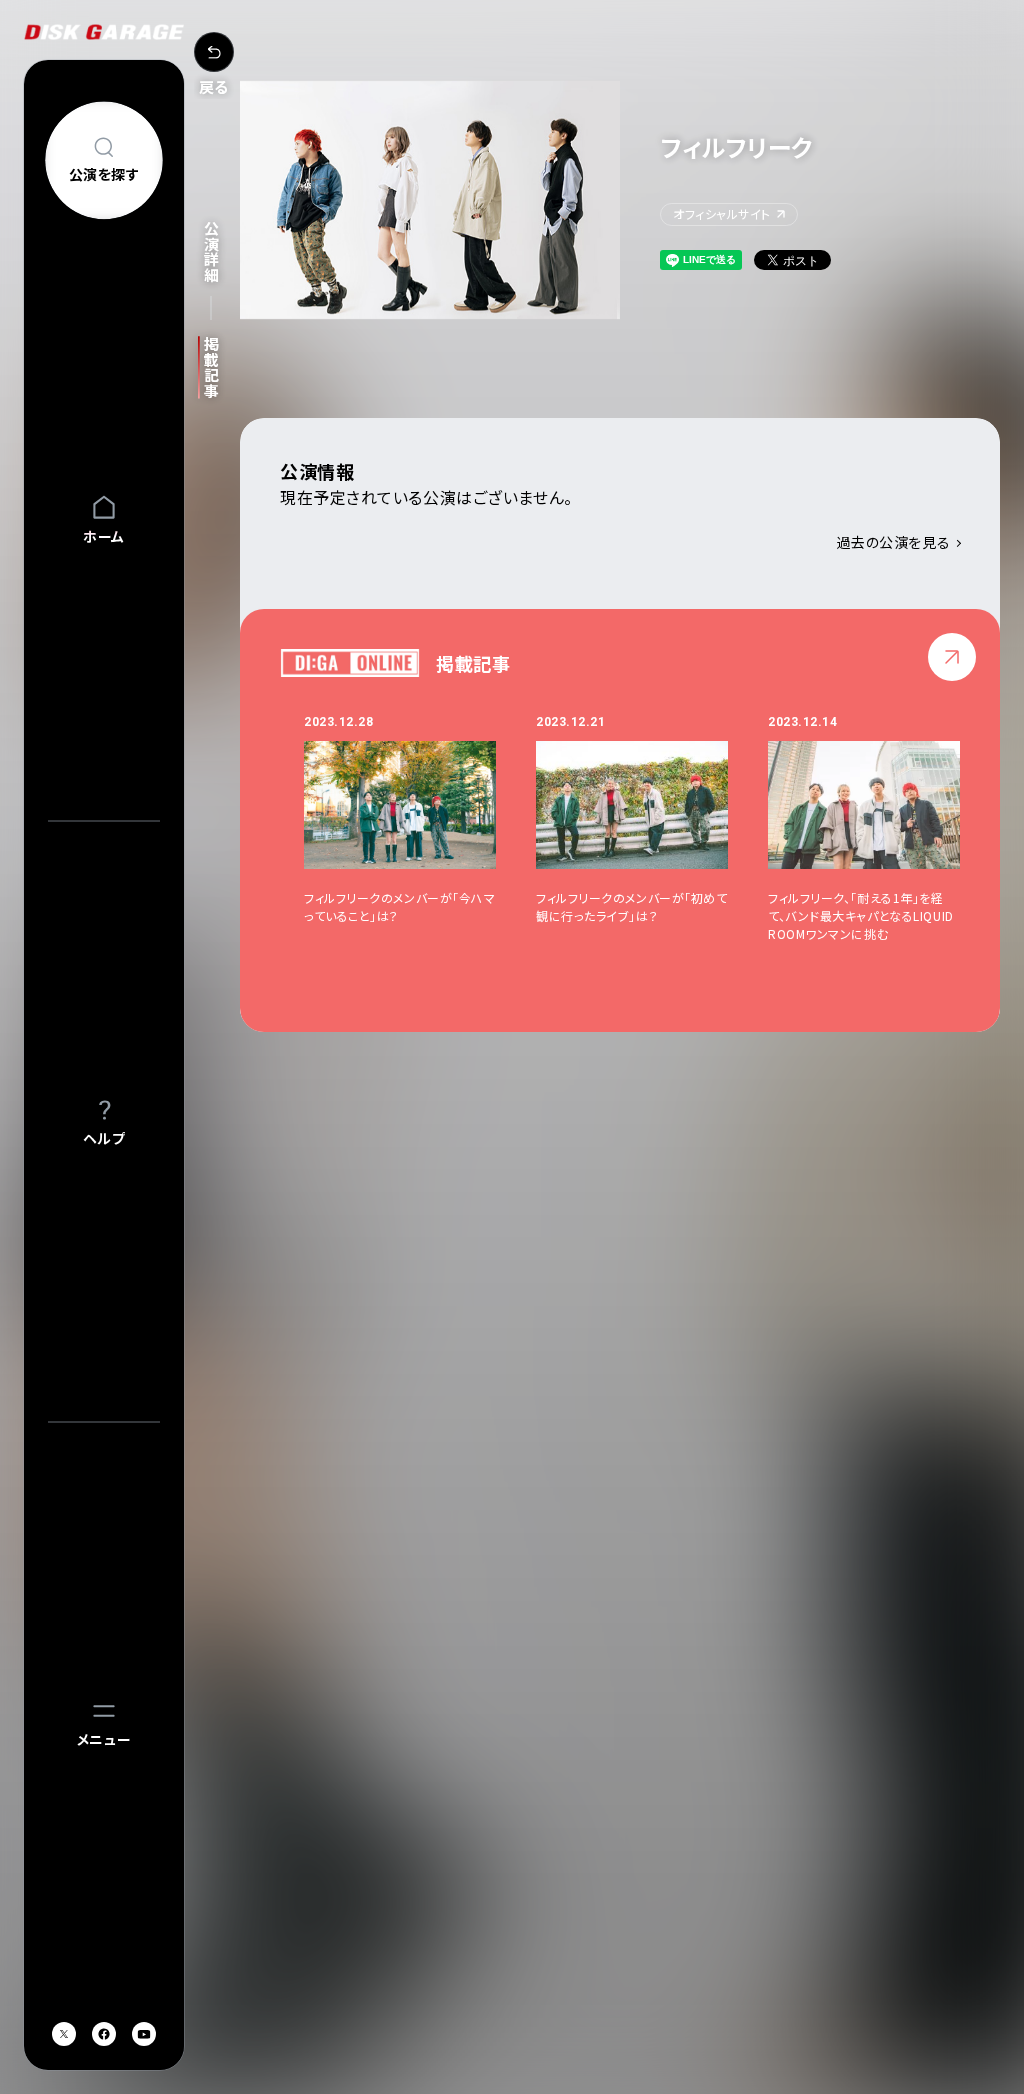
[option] (420, 828)
